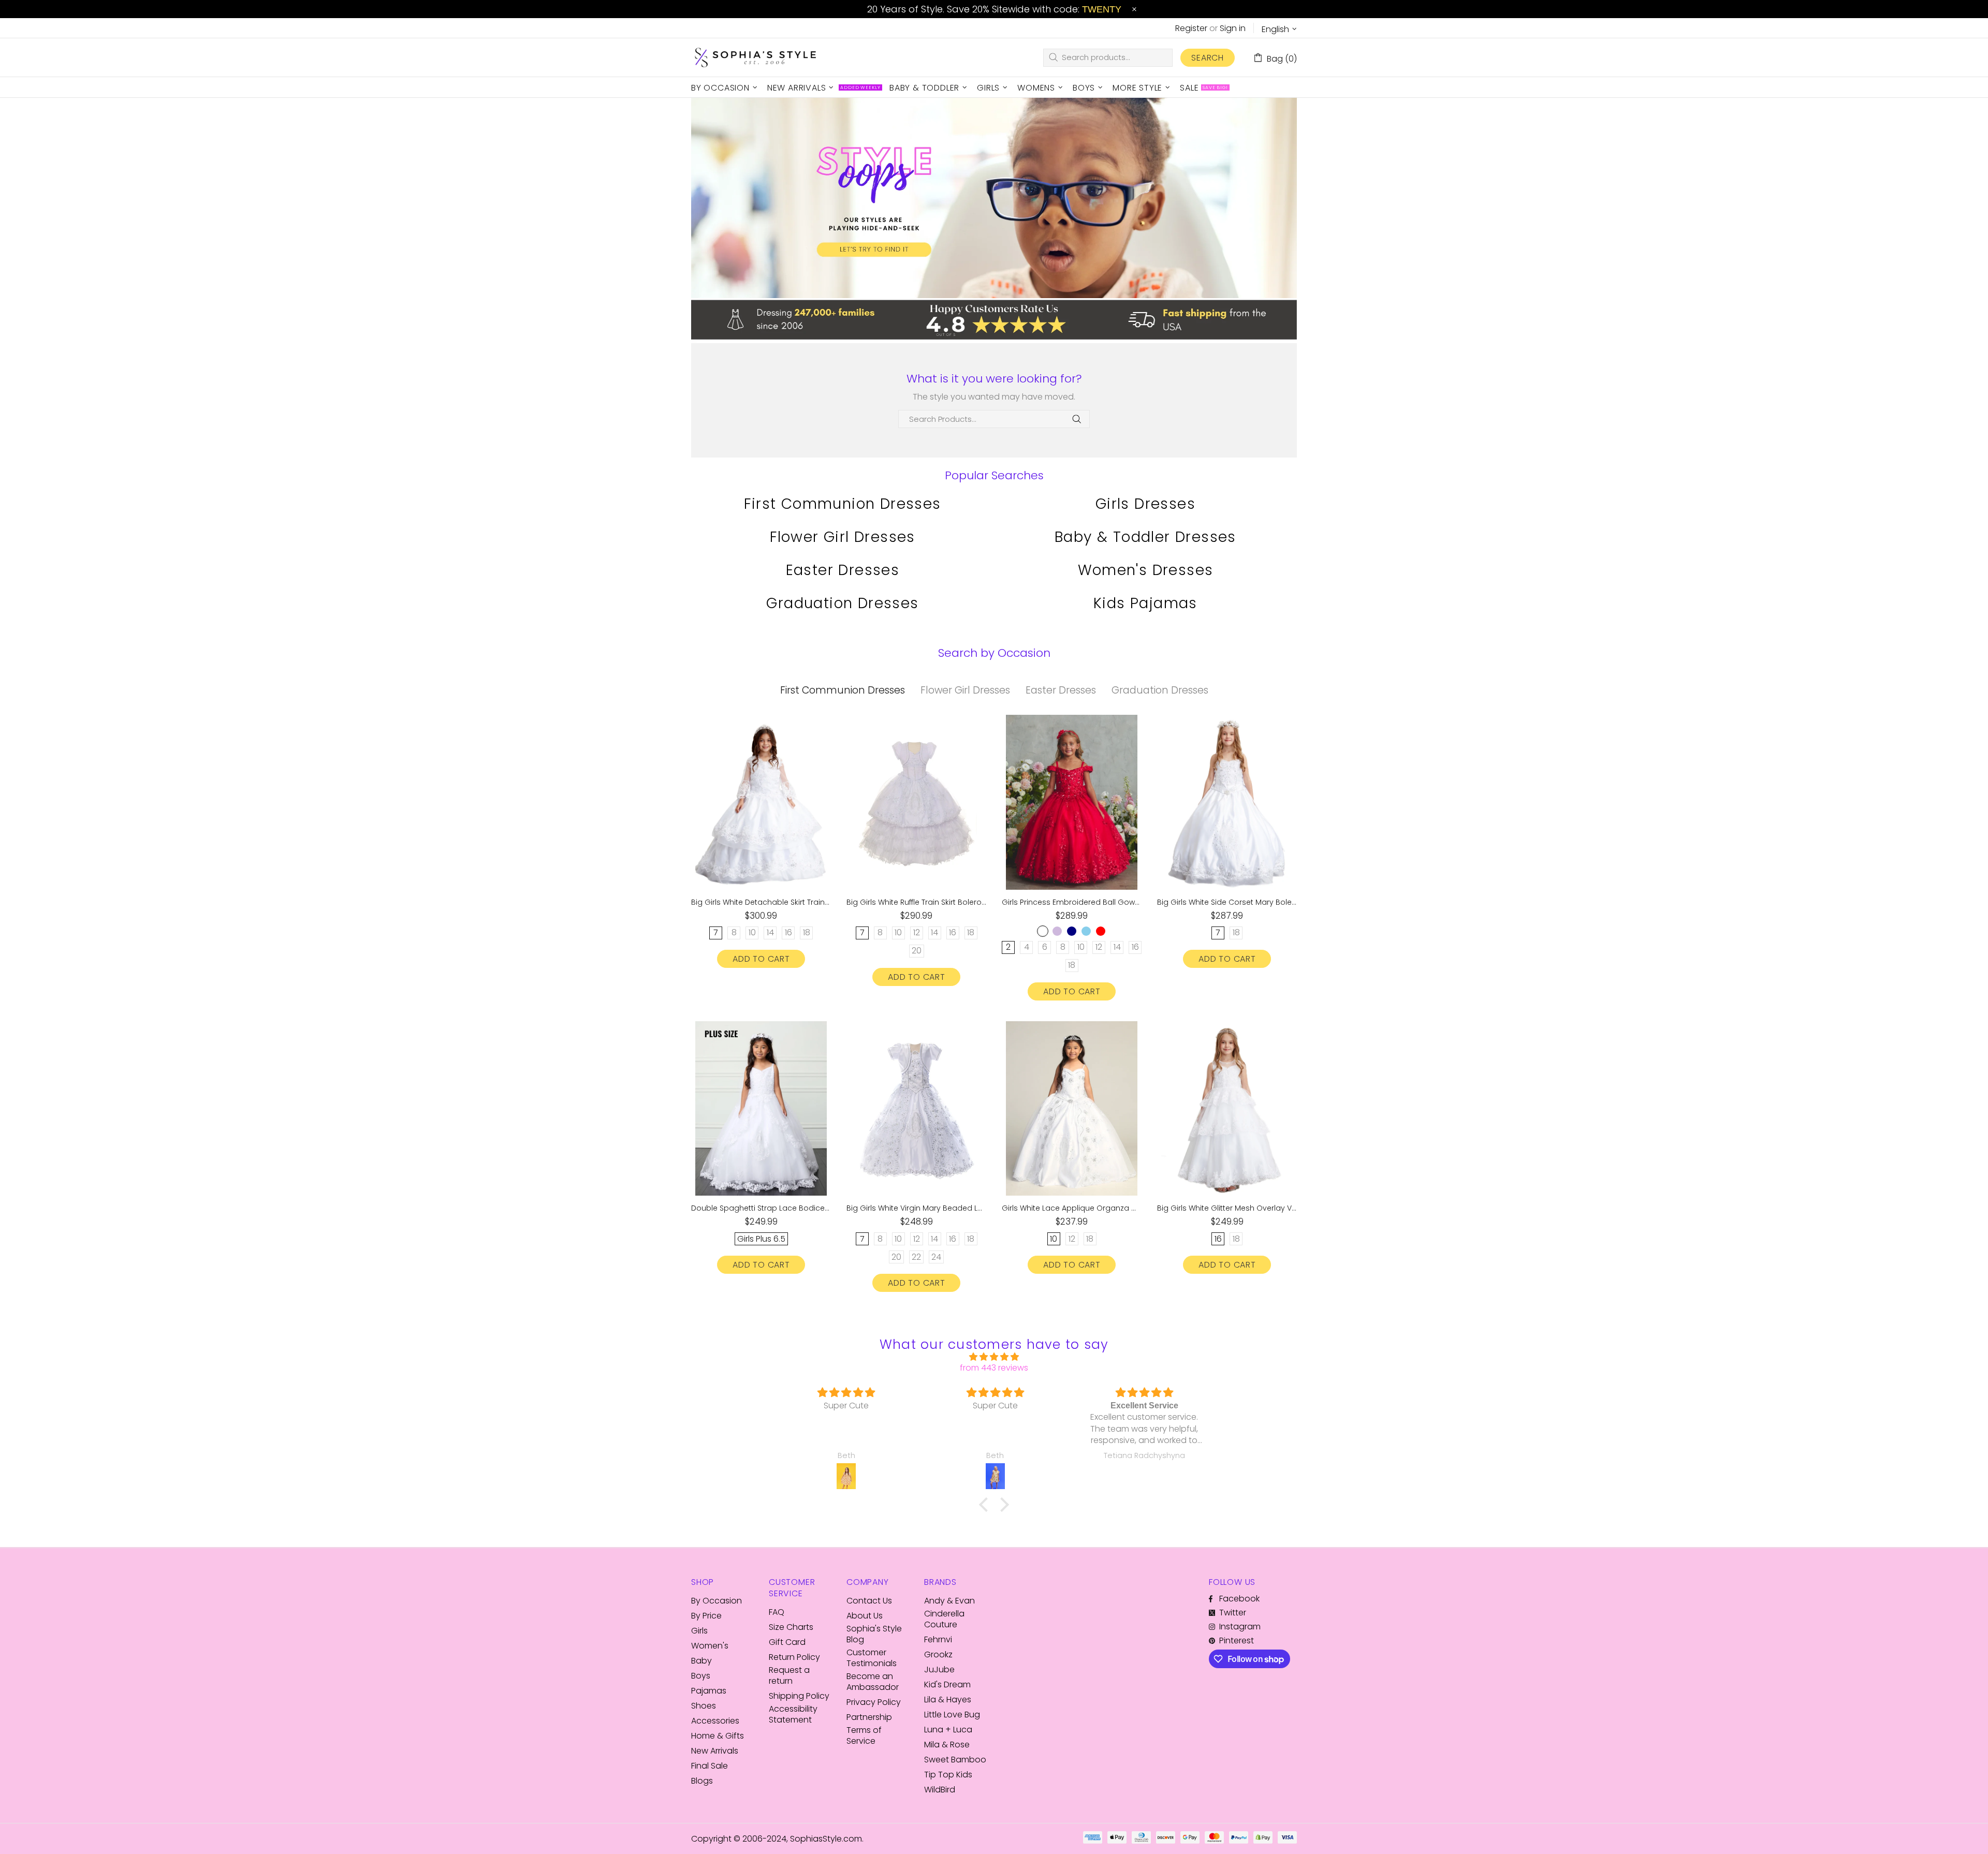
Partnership (869, 1717)
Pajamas (709, 1691)
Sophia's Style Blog (874, 1634)
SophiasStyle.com (756, 58)
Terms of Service (864, 1735)
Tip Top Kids (948, 1775)
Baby (701, 1661)
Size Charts (791, 1627)
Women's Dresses (1146, 570)
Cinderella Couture (944, 1619)
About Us (865, 1616)
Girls (699, 1631)
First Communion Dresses (842, 504)
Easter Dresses (843, 570)
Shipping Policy (799, 1696)
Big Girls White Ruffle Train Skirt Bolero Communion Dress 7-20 (916, 902)
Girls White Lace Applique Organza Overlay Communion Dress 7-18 (1072, 1208)
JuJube (939, 1669)
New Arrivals (715, 1751)
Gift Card (787, 1642)
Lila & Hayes (948, 1699)
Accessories (715, 1721)
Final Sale (710, 1766)
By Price (706, 1616)
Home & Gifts (718, 1736)
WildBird (940, 1790)
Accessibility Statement (793, 1714)
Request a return (789, 1675)
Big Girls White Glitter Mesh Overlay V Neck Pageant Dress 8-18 (1227, 1208)
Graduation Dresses (842, 603)
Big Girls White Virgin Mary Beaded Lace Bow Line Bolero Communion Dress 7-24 (916, 1208)
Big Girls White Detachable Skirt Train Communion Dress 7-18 (761, 902)
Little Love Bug (952, 1715)
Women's (710, 1646)
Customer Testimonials (872, 1658)
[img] (994, 1357)
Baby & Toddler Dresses (1145, 537)
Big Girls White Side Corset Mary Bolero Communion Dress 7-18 (1227, 902)
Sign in (1233, 28)
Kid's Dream (947, 1684)
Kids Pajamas (1145, 603)
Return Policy (794, 1657)
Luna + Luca (948, 1730)
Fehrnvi (938, 1639)
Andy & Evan (949, 1601)
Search (1208, 58)
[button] (986, 1505)
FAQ (777, 1612)
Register (1191, 28)
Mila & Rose (947, 1745)
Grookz (938, 1654)
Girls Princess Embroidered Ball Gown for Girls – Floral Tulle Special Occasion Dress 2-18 (1072, 902)
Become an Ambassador (873, 1682)
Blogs (702, 1781)
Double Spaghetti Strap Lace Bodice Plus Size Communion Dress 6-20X (761, 1208)
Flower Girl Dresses (843, 537)
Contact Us (869, 1601)
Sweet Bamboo (955, 1760)
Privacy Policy (874, 1702)
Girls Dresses (1145, 504)
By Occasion (717, 1601)
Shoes (704, 1706)
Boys (701, 1676)
